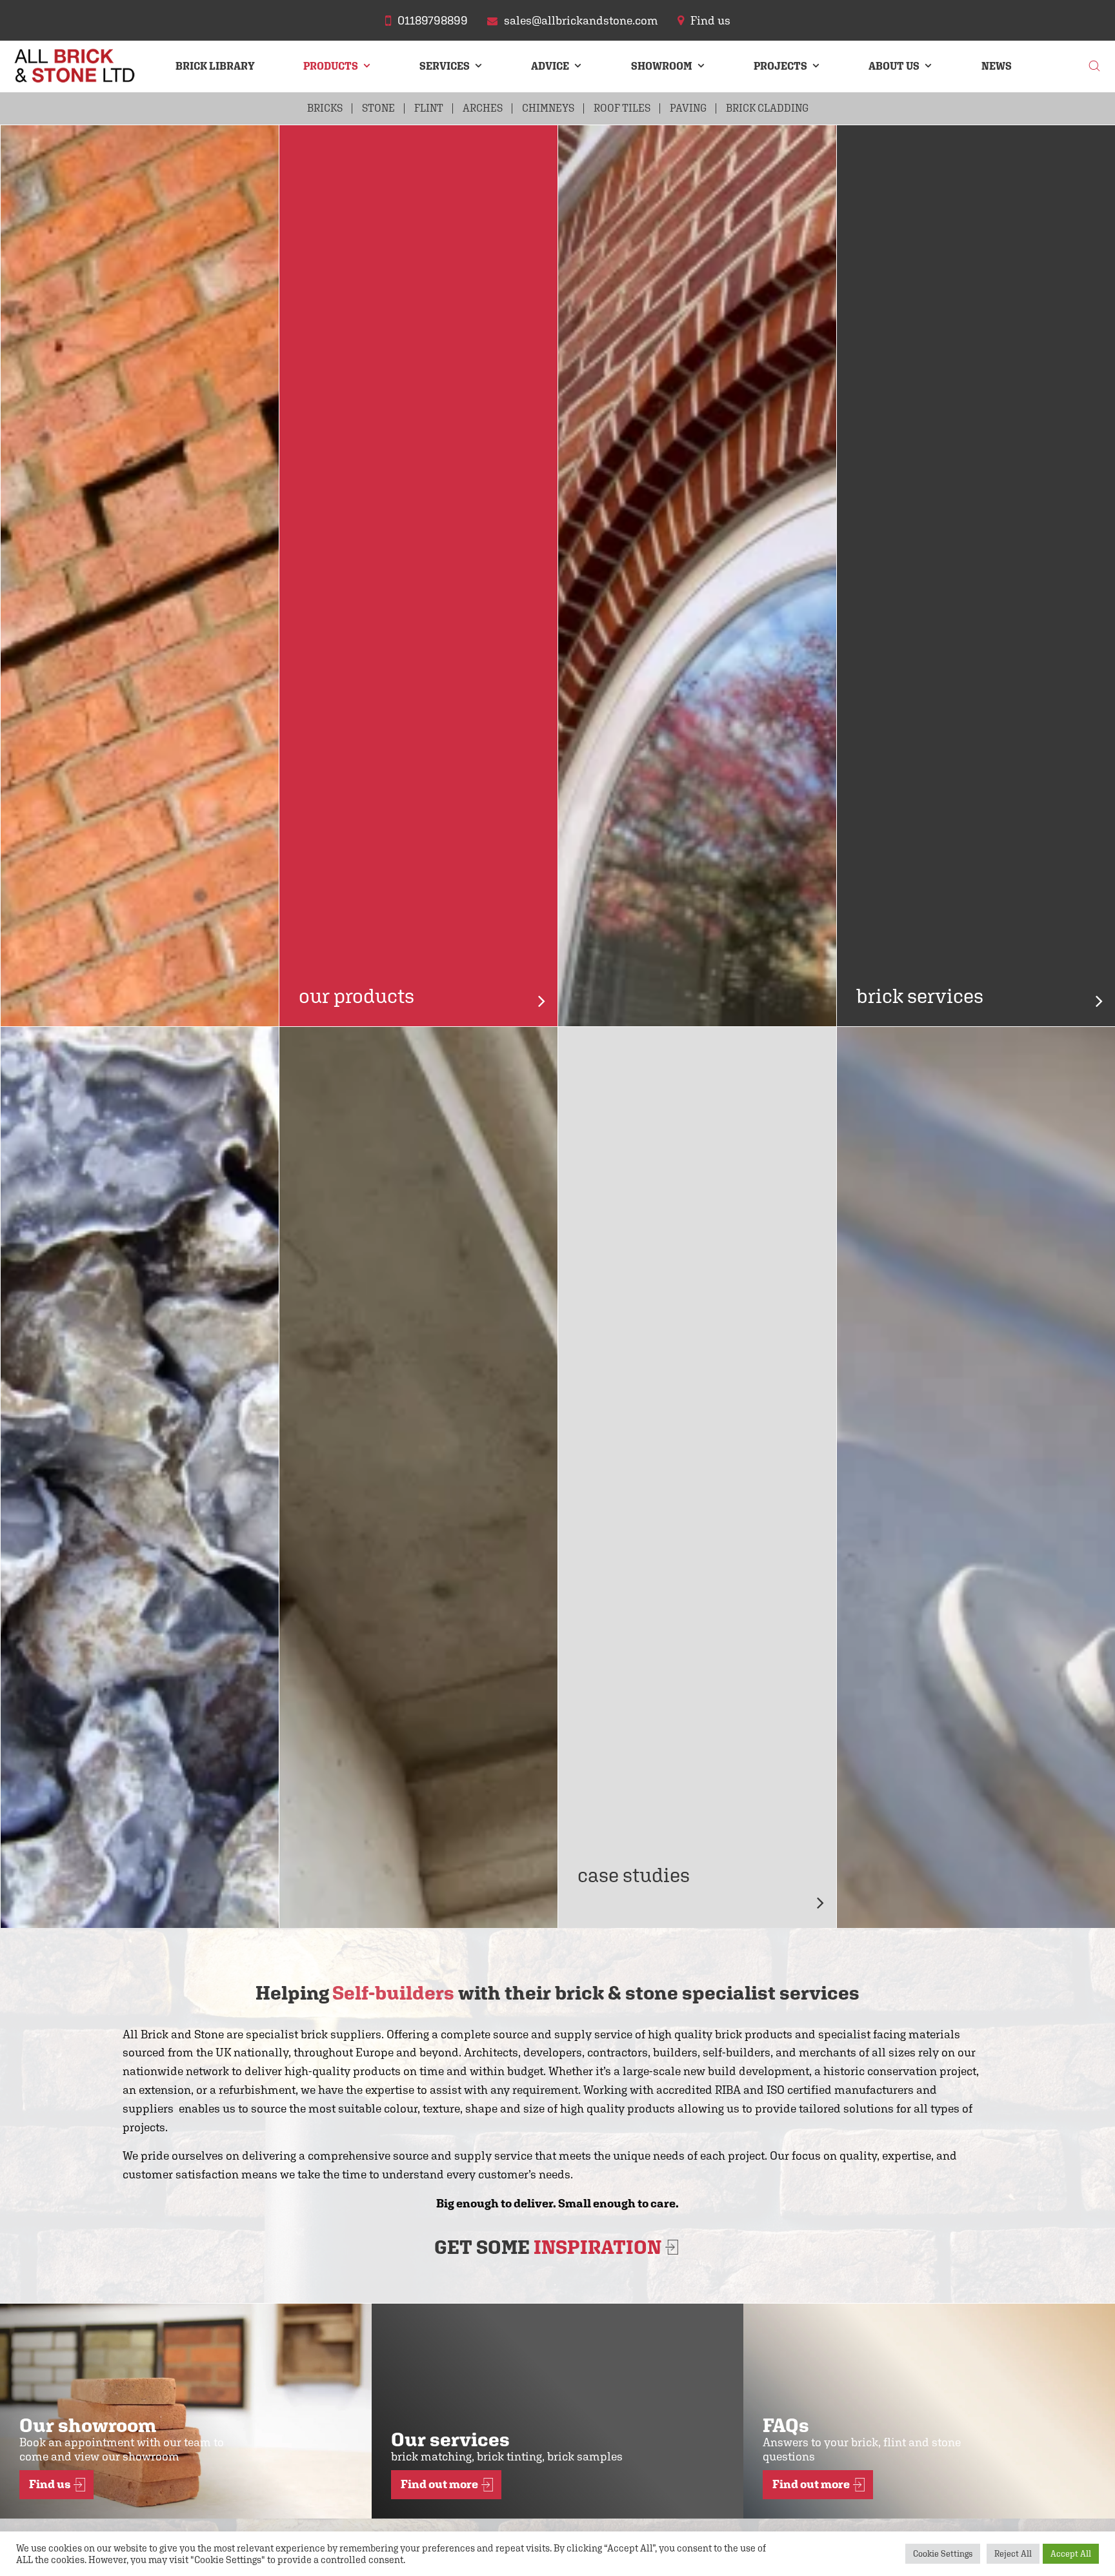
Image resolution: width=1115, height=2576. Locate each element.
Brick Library (215, 66)
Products (331, 66)
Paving (688, 108)
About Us (894, 66)
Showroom (662, 66)
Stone (378, 108)
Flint (429, 108)
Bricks (325, 108)
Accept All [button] (1071, 2554)
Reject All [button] (1013, 2554)
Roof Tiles (622, 108)
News (997, 66)
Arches (483, 108)
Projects (780, 66)
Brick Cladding (767, 108)
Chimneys (548, 108)
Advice (550, 66)
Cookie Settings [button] (943, 2554)
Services (445, 66)
